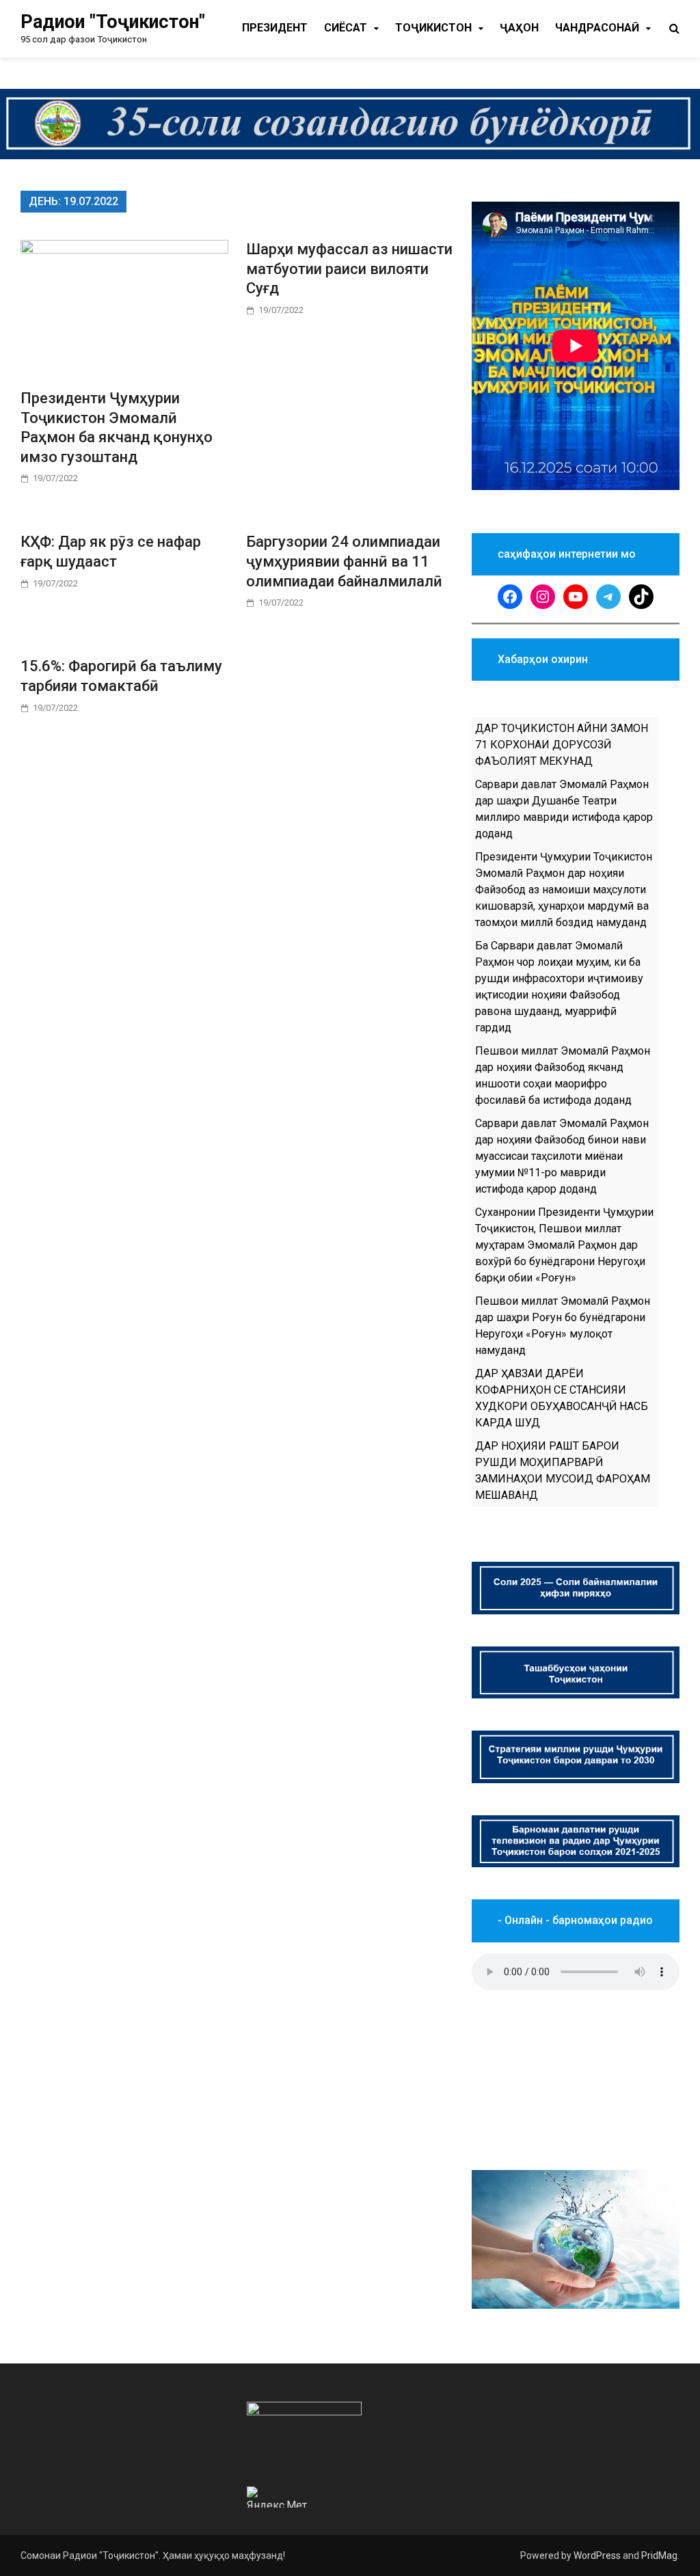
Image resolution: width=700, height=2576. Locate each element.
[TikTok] (641, 597)
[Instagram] (543, 597)
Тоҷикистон (433, 28)
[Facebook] (510, 597)
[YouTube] (576, 597)
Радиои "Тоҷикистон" (113, 22)
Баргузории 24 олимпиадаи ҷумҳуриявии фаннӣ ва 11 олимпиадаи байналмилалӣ (344, 561)
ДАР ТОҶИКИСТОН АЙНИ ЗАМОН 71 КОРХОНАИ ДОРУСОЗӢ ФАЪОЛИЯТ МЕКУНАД (562, 745)
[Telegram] (608, 597)
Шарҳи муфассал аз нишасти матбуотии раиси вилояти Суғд (349, 269)
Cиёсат (346, 28)
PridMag (659, 2555)
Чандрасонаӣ (597, 28)
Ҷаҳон (519, 28)
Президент (275, 28)
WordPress (597, 2555)
